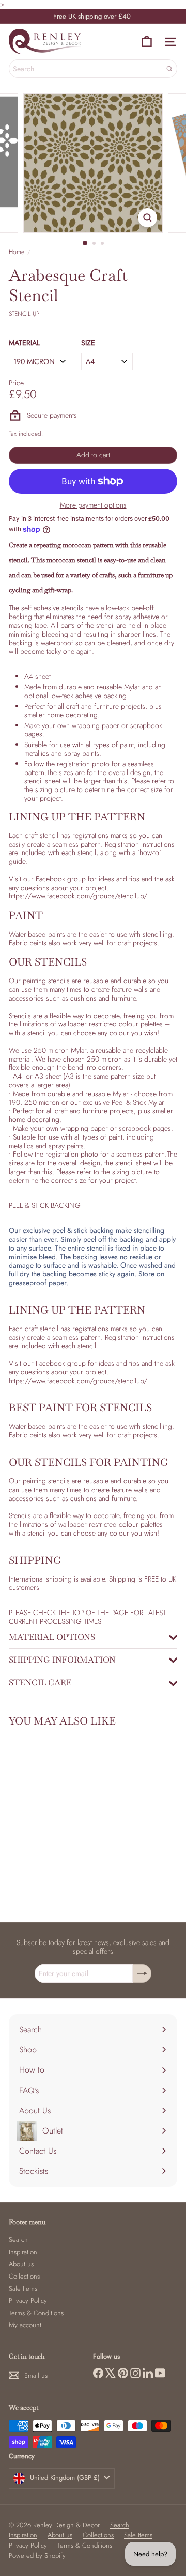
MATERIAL (24, 343)
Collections (24, 2276)
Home (17, 252)
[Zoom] (148, 218)
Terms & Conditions (36, 2313)
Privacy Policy (28, 2301)
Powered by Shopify (37, 2556)
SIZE (88, 343)
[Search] (169, 69)
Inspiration (23, 2252)
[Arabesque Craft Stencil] (73, 1818)
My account (25, 2325)
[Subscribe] (142, 1973)
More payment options (93, 505)
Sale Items (23, 2289)
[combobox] (93, 69)
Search (18, 2240)
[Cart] (147, 42)
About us (21, 2264)
